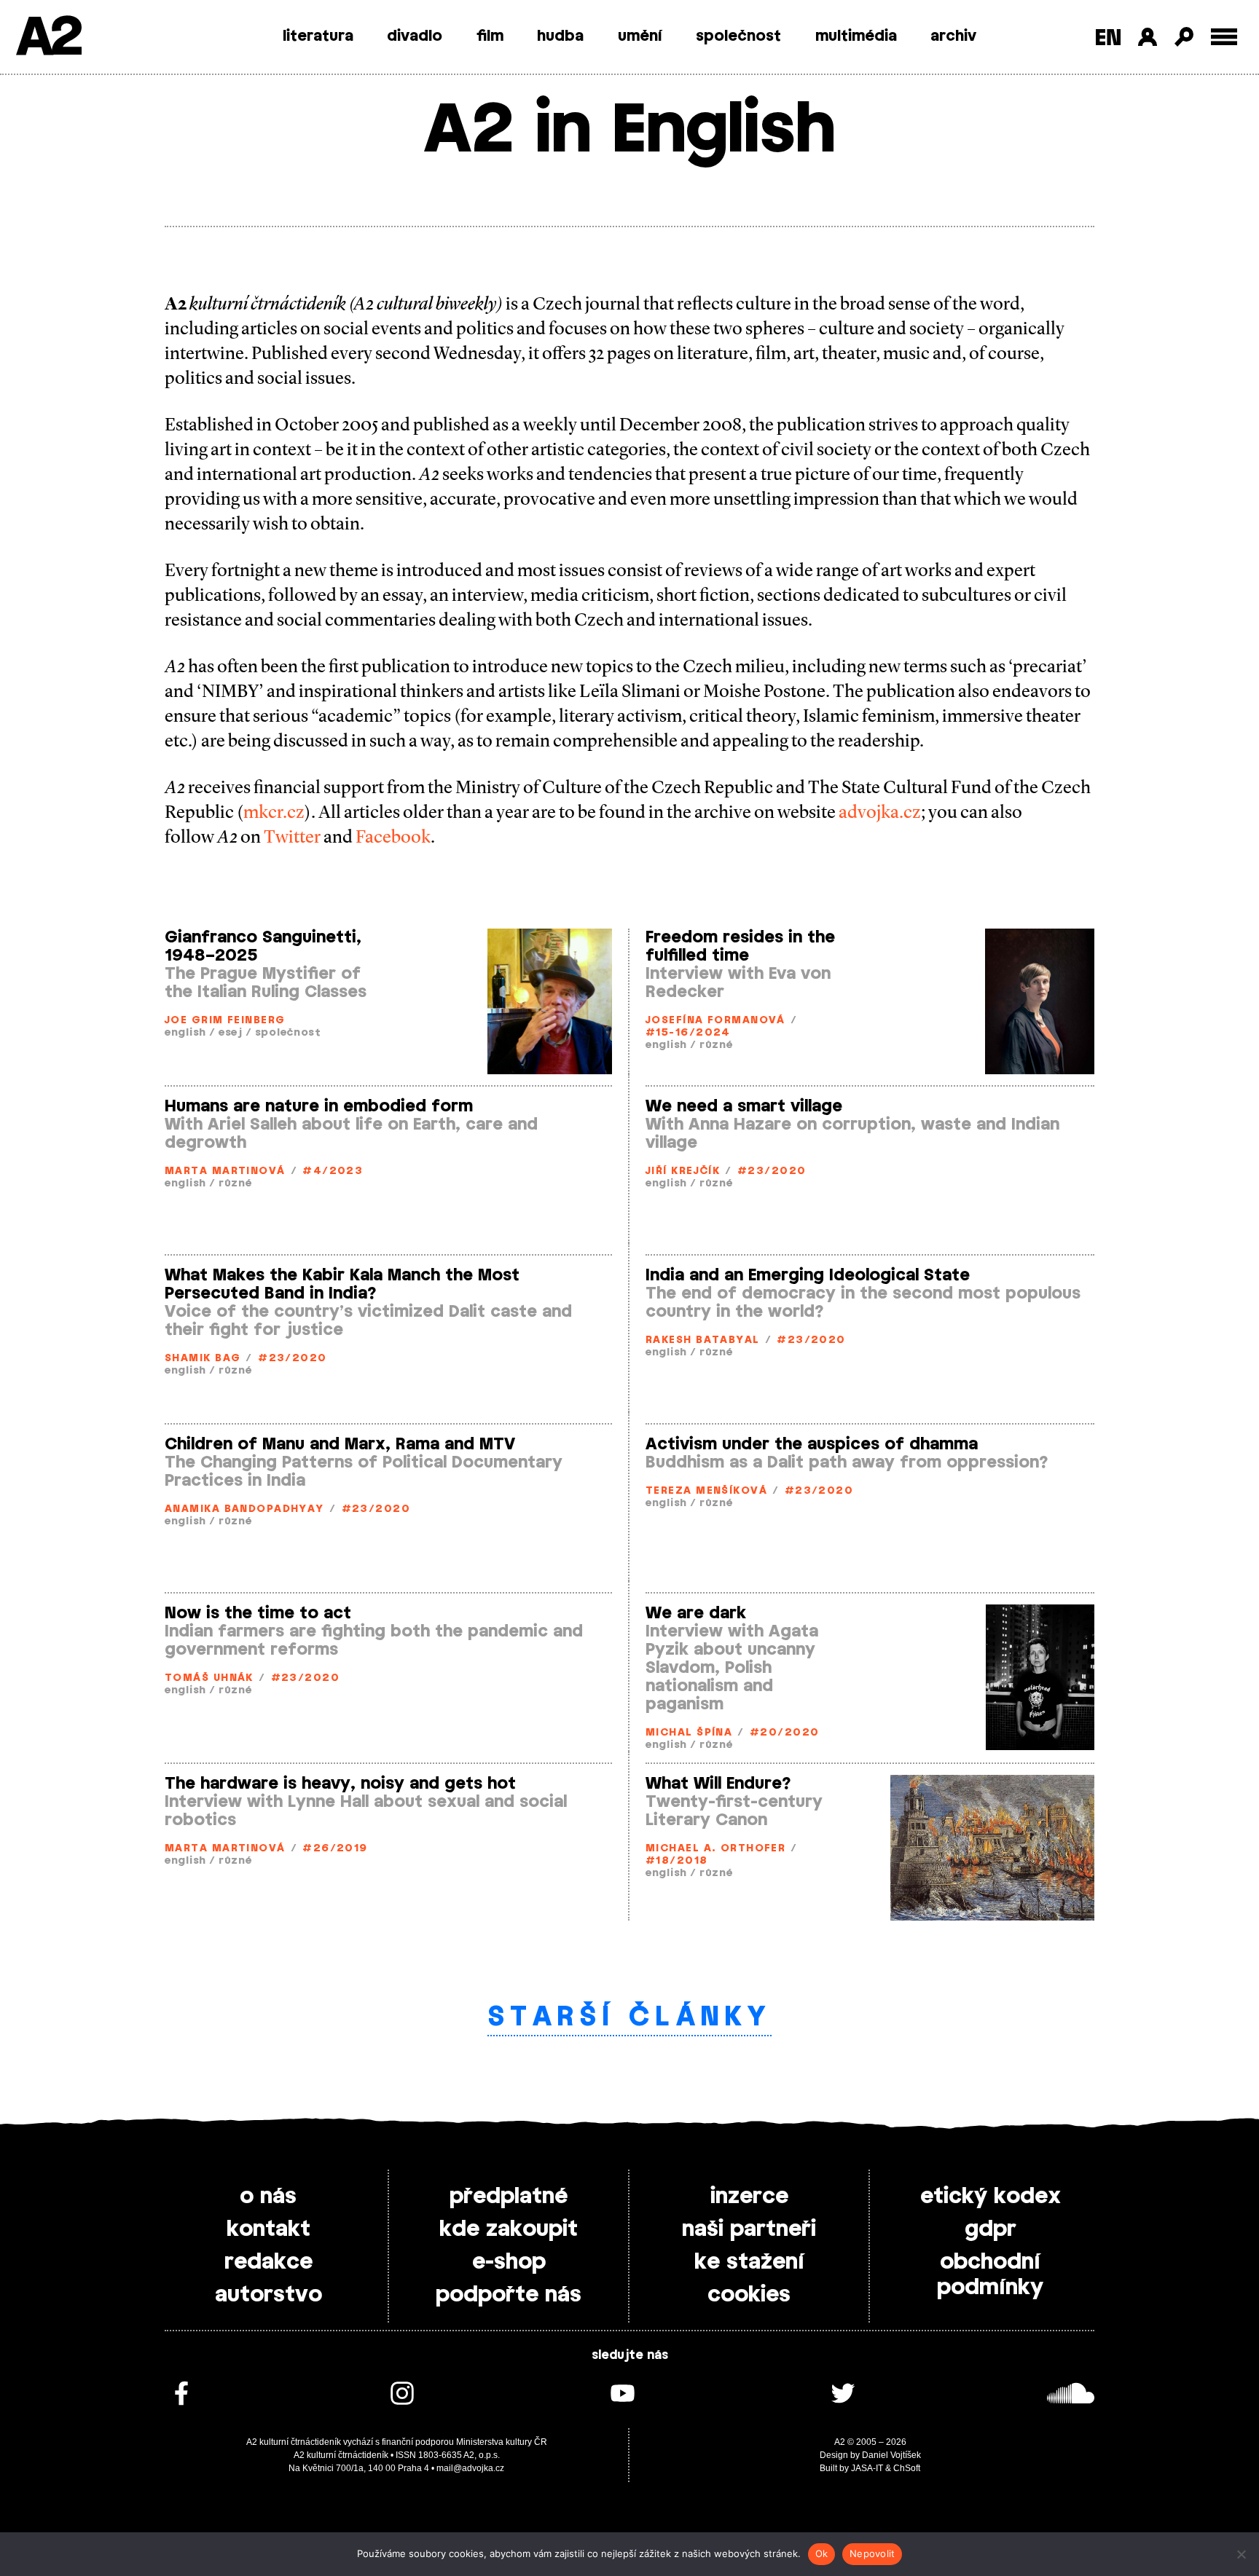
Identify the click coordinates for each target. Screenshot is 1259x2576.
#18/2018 (677, 1861)
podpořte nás (509, 2295)
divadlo (415, 36)
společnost (738, 36)
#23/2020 (772, 1171)
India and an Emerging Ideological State (808, 1275)
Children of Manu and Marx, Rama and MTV (340, 1444)
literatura (318, 36)
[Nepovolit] (1241, 2554)
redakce (268, 2262)
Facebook (393, 837)
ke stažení (749, 2262)
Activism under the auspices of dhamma (812, 1444)
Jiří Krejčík (683, 1171)
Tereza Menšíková (706, 1491)
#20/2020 (785, 1733)
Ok (822, 2553)
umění (640, 36)
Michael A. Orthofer (715, 1849)
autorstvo (268, 2295)
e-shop (509, 2262)
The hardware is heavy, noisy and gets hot (340, 1784)
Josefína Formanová (715, 1021)
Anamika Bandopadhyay (244, 1509)
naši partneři (749, 2229)
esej (231, 1033)
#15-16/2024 (688, 1033)
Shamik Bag (203, 1359)
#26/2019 (335, 1849)
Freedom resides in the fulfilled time (740, 946)
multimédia (856, 36)
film (490, 36)
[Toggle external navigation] (1224, 37)
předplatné (509, 2197)
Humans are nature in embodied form (319, 1106)
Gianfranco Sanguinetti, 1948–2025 (263, 946)
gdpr (991, 2229)
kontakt (268, 2229)
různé (716, 1045)
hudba (560, 36)
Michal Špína (689, 1733)
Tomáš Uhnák (209, 1678)
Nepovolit (872, 2553)
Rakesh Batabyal (703, 1340)
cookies (749, 2295)
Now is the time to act (258, 1613)
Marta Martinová (225, 1171)
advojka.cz (880, 812)
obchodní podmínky (990, 2275)
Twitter (292, 837)
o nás (268, 2197)
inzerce (749, 2197)
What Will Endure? (718, 1784)
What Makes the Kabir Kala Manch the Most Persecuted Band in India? (342, 1284)
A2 (48, 38)
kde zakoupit (509, 2229)
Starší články (630, 2017)
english (185, 1033)
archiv (953, 36)
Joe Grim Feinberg (225, 1021)
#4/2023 (333, 1171)
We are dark (696, 1613)
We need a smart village (744, 1106)
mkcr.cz (274, 812)
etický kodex (991, 2197)
